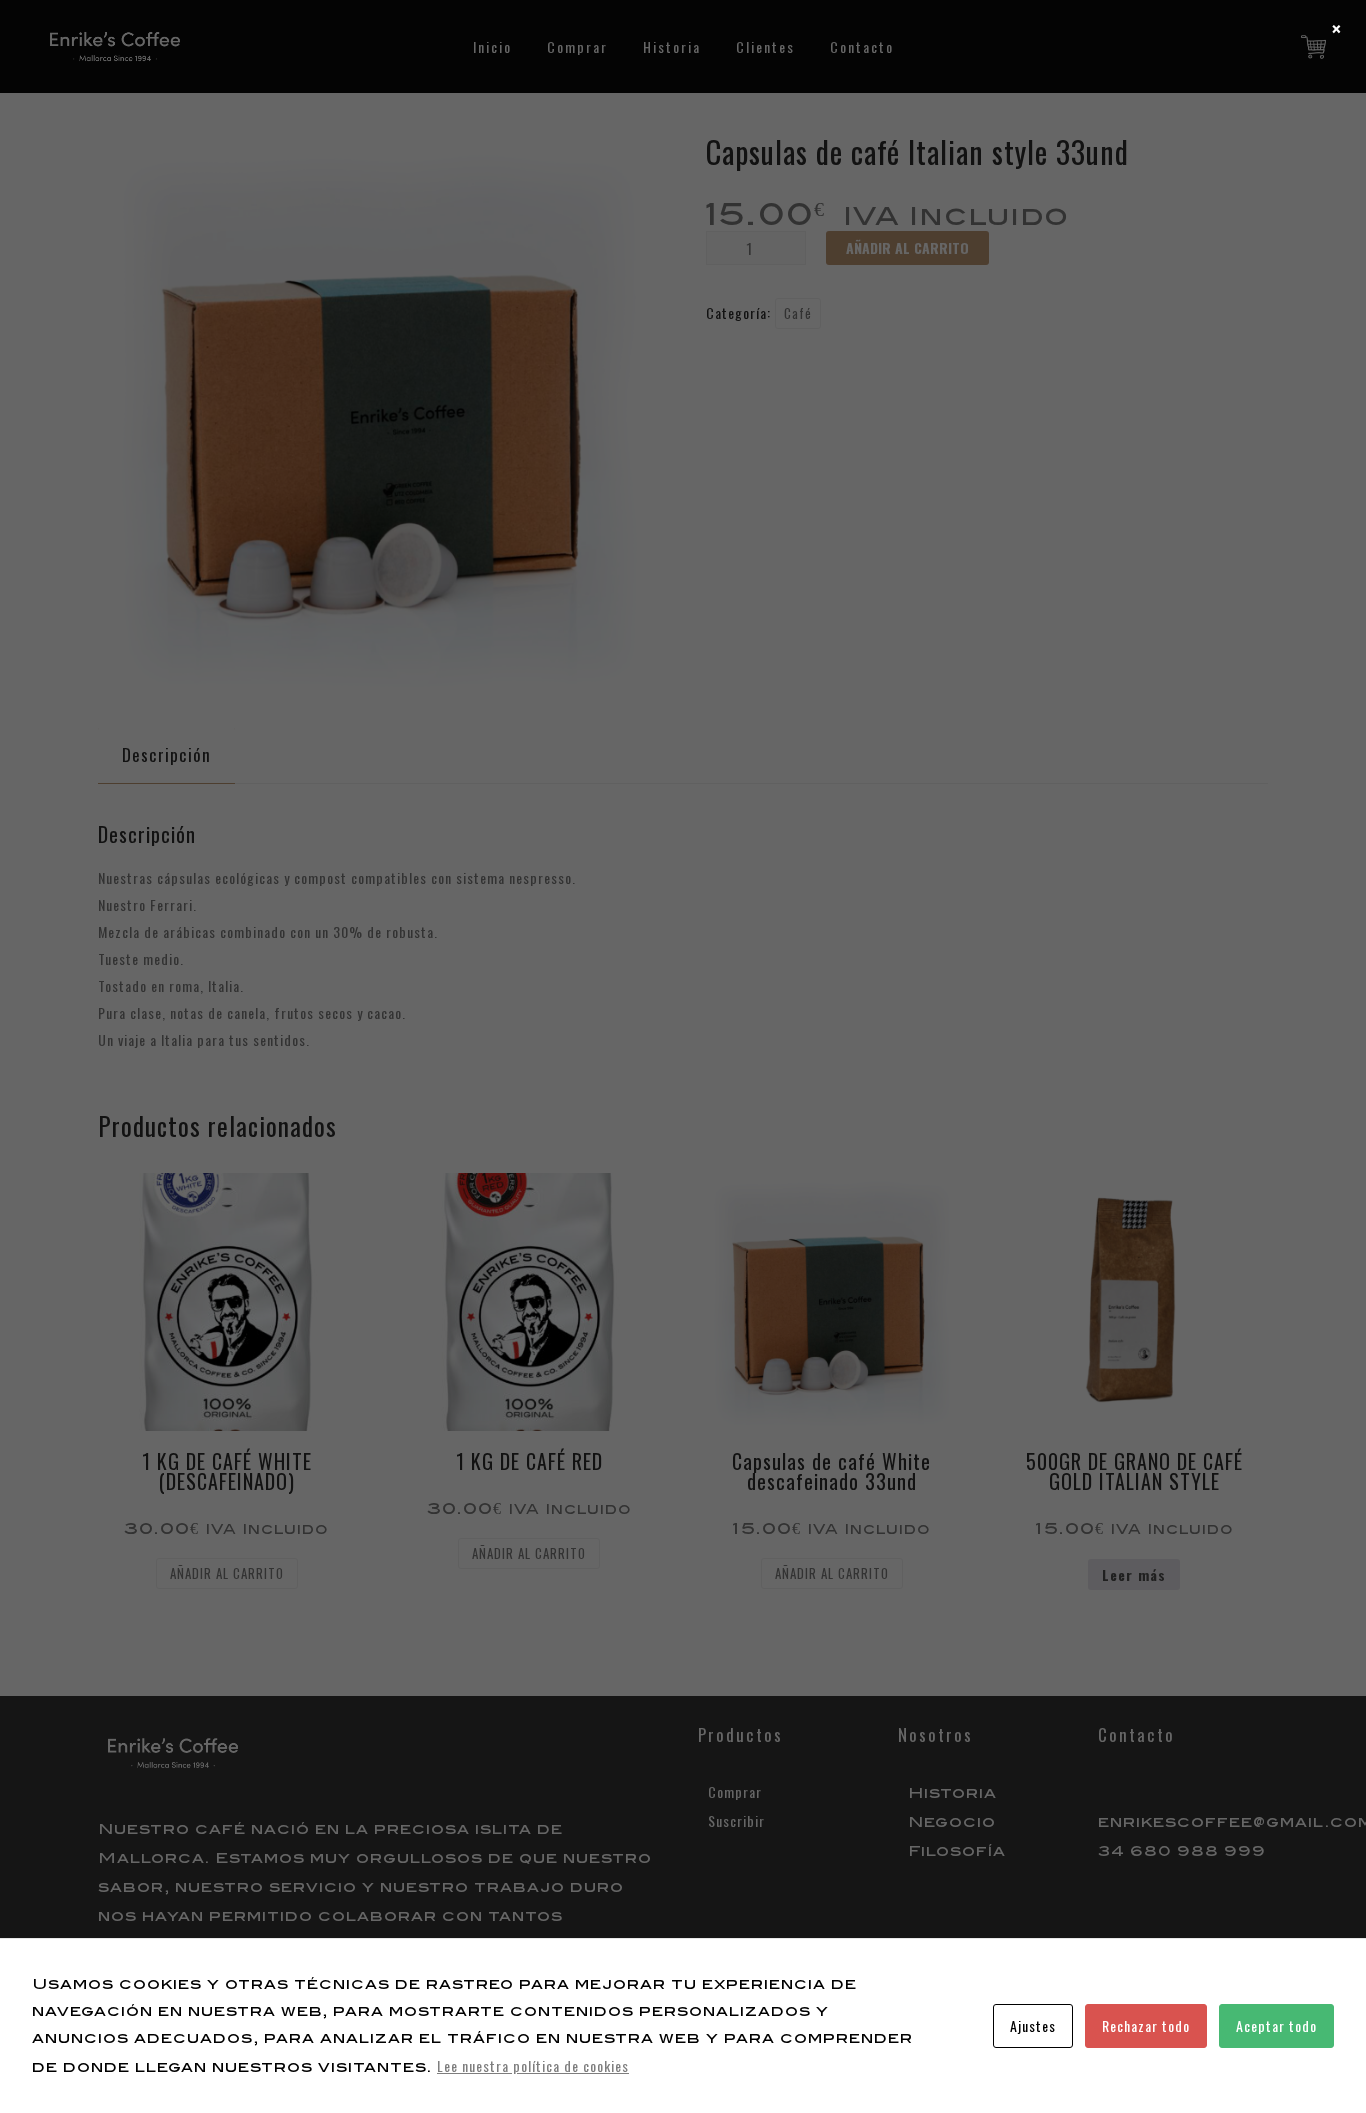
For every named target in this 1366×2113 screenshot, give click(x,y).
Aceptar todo (1276, 2025)
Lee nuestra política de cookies (533, 2065)
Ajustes (1033, 2025)
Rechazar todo (1146, 2025)
